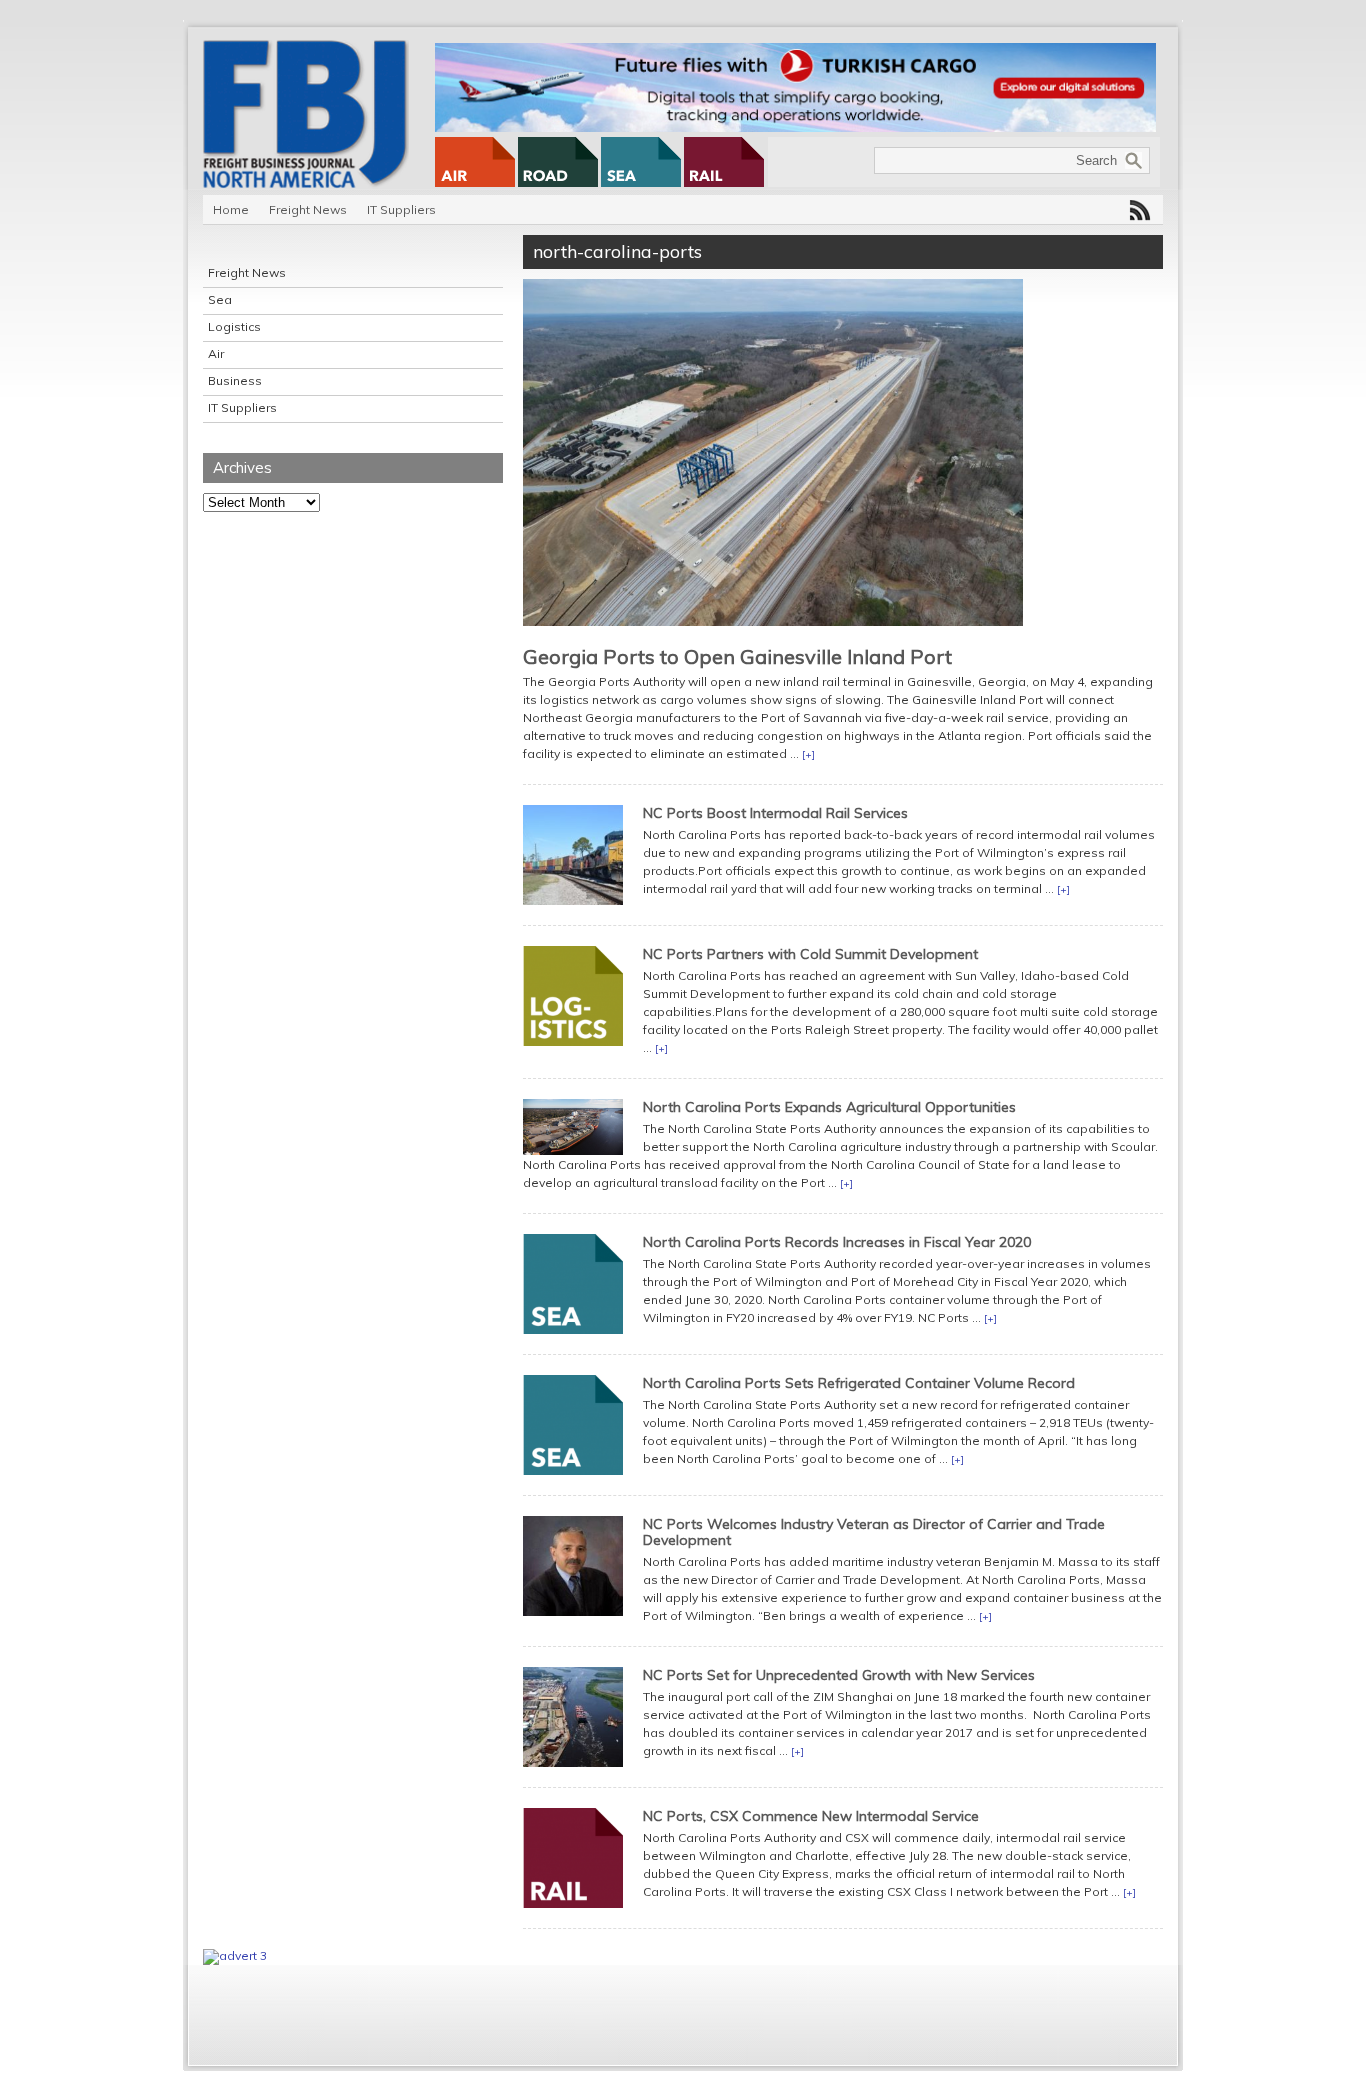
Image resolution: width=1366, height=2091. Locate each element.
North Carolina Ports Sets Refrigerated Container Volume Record (859, 1383)
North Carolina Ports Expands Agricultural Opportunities (829, 1107)
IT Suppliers (401, 209)
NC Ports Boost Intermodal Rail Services (775, 813)
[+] (808, 754)
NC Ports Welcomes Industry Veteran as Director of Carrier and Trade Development (874, 1532)
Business (235, 380)
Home (231, 209)
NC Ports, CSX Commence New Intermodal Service (811, 1816)
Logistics (234, 326)
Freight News (308, 209)
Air (216, 353)
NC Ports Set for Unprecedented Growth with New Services (839, 1675)
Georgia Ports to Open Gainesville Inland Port (737, 656)
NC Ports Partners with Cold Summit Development (810, 954)
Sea (220, 299)
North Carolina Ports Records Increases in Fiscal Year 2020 (837, 1242)
